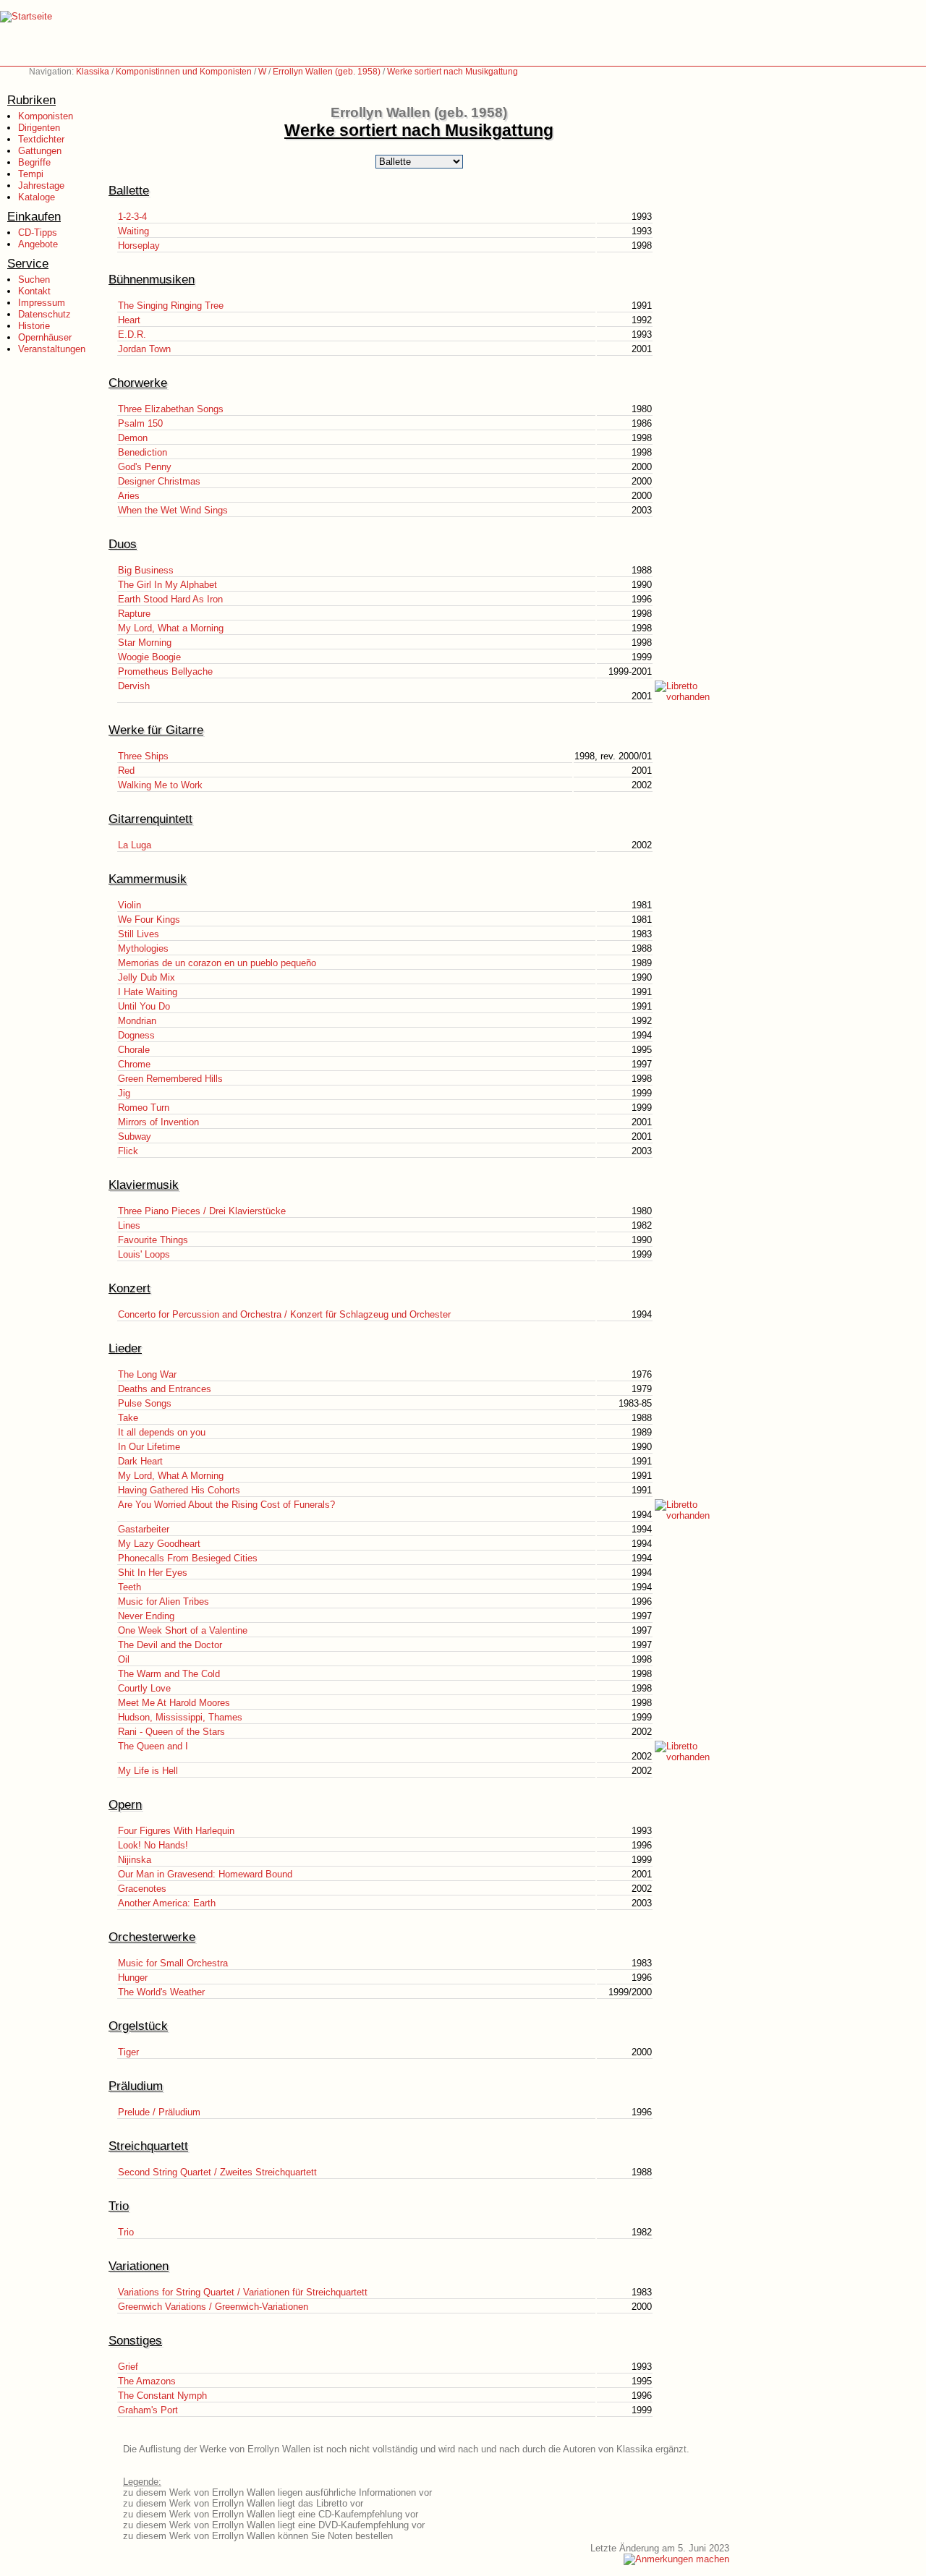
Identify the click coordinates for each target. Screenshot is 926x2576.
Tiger (128, 2052)
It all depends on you (162, 1432)
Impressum (42, 303)
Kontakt (34, 291)
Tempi (31, 174)
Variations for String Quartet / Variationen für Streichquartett (243, 2292)
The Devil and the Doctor (170, 1645)
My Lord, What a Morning (171, 628)
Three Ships (143, 756)
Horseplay (139, 246)
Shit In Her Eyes (153, 1573)
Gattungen (40, 151)
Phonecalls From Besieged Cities (188, 1558)
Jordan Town (144, 349)
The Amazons (147, 2381)
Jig (124, 1093)
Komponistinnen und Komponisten (184, 72)
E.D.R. (132, 334)
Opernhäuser (45, 337)
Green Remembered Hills (170, 1079)
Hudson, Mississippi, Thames (180, 1717)
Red (126, 771)
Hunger (133, 1978)
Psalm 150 (140, 423)
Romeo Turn (144, 1108)
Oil (124, 1659)
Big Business (146, 570)
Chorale (134, 1050)
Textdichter (41, 139)
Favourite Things (153, 1240)
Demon (133, 438)
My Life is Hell (148, 1771)
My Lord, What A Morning (171, 1476)
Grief (128, 2367)
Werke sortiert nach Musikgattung (453, 72)
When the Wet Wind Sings (173, 510)
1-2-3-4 (132, 217)
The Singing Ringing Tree (171, 306)
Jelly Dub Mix (146, 977)
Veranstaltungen (52, 349)
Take (128, 1418)
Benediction (143, 452)
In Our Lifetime (149, 1447)
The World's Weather (161, 1992)
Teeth (129, 1587)
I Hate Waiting (148, 992)
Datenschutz (44, 314)
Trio (126, 2232)
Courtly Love (144, 1688)
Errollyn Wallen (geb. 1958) (327, 72)
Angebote (38, 244)
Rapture (134, 614)
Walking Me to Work (160, 785)
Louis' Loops (144, 1254)
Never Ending (146, 1616)
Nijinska (135, 1860)
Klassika (93, 72)
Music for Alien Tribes (163, 1602)
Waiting (133, 231)
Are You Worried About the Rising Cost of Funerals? (226, 1505)
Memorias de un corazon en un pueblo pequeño (217, 963)
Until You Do (144, 1006)
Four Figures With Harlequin (176, 1831)
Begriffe (34, 162)
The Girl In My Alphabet (167, 585)
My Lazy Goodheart (159, 1544)
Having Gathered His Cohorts (179, 1490)
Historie (34, 326)
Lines (129, 1225)
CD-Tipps (38, 233)
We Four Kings (149, 920)
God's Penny (145, 467)
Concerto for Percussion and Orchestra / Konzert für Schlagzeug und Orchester (284, 1314)
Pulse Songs (145, 1403)
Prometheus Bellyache (165, 671)
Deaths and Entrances (165, 1389)
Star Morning (145, 643)
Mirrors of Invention (158, 1122)
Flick (128, 1151)
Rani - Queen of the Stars (171, 1732)
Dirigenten (39, 128)
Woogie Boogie (149, 657)
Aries (129, 496)
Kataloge (37, 197)
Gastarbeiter (144, 1529)
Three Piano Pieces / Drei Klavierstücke (202, 1211)
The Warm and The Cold (169, 1674)
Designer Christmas (159, 481)
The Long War (147, 1374)
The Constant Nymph (162, 2396)
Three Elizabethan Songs (171, 409)
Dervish (134, 686)
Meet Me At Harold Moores (174, 1703)
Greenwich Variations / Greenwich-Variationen (213, 2307)
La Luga (135, 845)
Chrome (134, 1064)
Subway (135, 1136)
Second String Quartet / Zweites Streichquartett (217, 2172)
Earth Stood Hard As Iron (170, 599)
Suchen (34, 280)
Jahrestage (41, 185)
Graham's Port (148, 2410)
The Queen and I (153, 1746)
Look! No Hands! (153, 1845)
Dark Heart (140, 1461)
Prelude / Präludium (159, 2112)
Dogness (136, 1035)
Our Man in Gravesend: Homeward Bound (205, 1874)
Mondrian (137, 1021)
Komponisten (46, 116)
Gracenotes (142, 1889)
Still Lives (139, 934)
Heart (129, 320)
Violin (129, 905)
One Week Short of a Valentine (183, 1630)
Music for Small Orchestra (173, 1963)
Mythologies (143, 948)
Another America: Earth (167, 1903)
